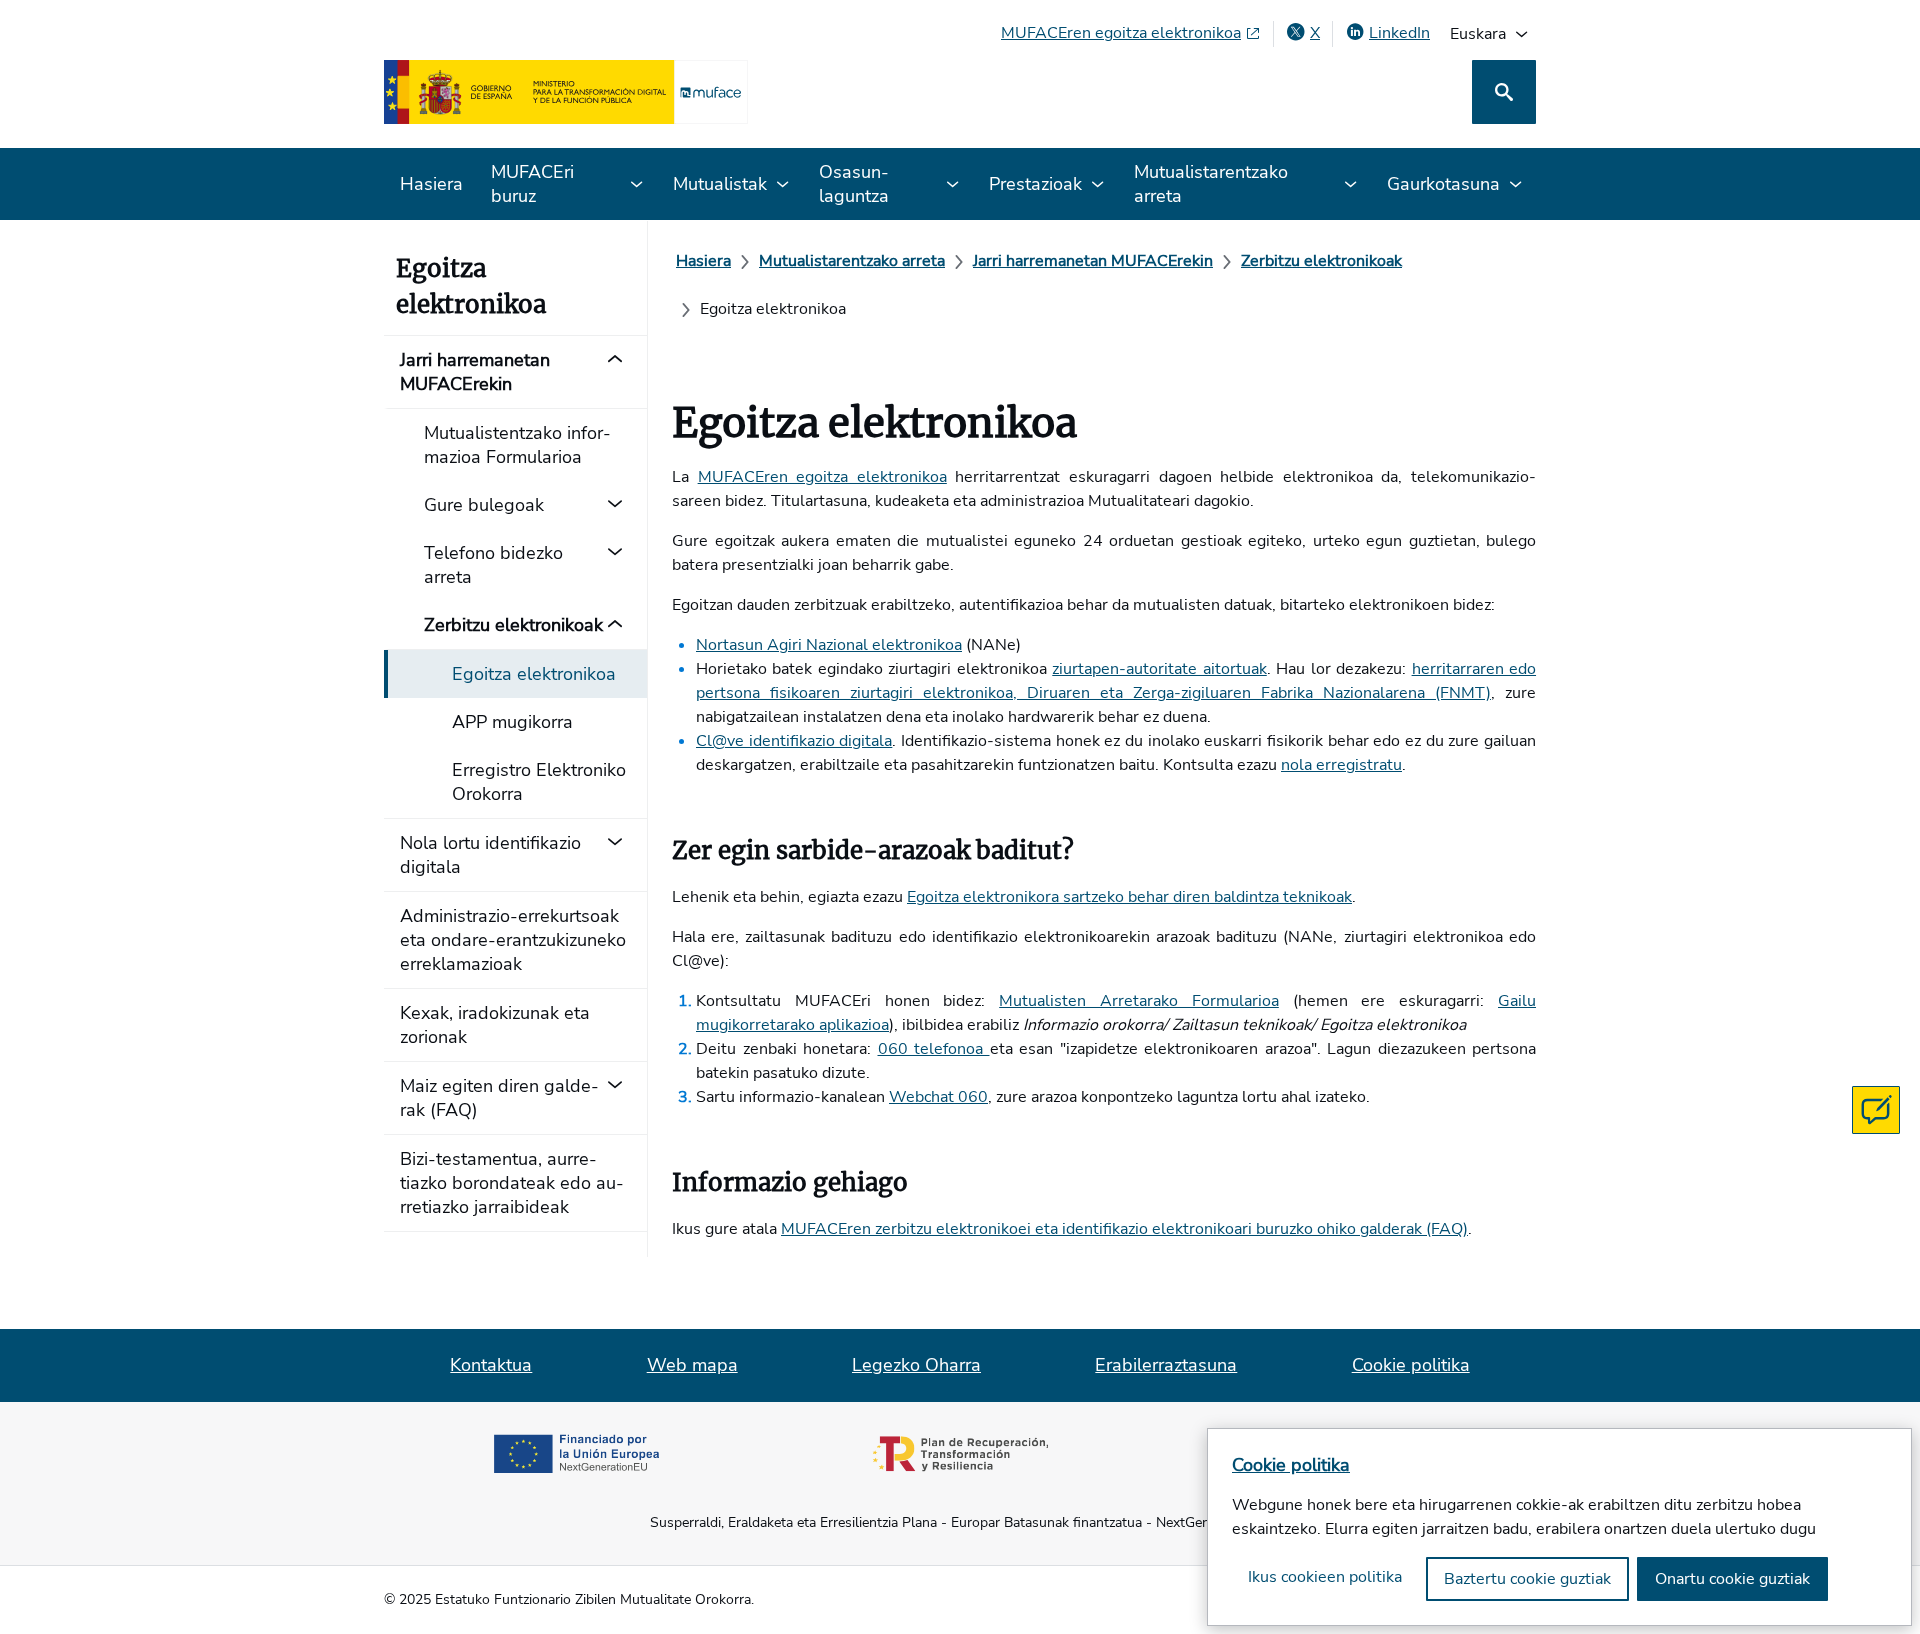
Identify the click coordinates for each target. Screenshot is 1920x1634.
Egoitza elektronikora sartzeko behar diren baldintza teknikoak (1129, 897)
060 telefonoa (934, 1049)
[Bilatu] (1504, 92)
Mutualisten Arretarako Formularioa (1139, 1001)
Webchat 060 (938, 1097)
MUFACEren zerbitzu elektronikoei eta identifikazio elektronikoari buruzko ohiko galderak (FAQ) (1124, 1229)
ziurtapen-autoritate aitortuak (1159, 669)
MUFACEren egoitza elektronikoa (822, 477)
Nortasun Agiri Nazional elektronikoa (829, 645)
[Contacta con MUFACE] (1876, 1110)
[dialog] (1559, 1527)
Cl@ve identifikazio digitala (794, 741)
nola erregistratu (1341, 765)
